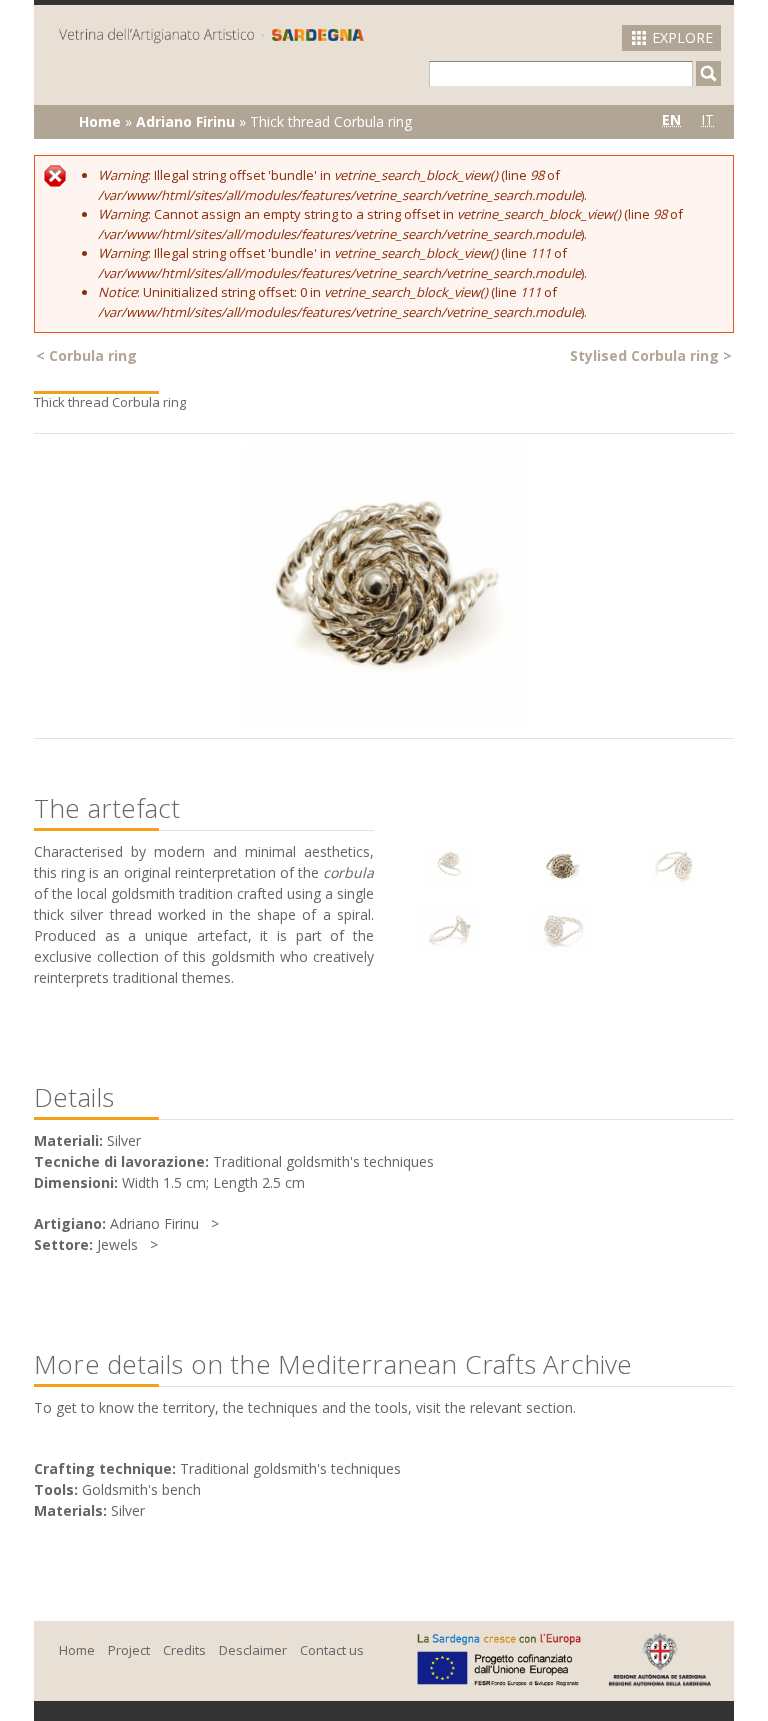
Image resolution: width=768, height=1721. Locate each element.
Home (100, 121)
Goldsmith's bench (141, 1489)
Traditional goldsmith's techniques (290, 1468)
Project (129, 1650)
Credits (184, 1650)
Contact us (332, 1650)
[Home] (211, 34)
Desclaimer (253, 1650)
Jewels (117, 1244)
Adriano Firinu (185, 121)
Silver (128, 1510)
